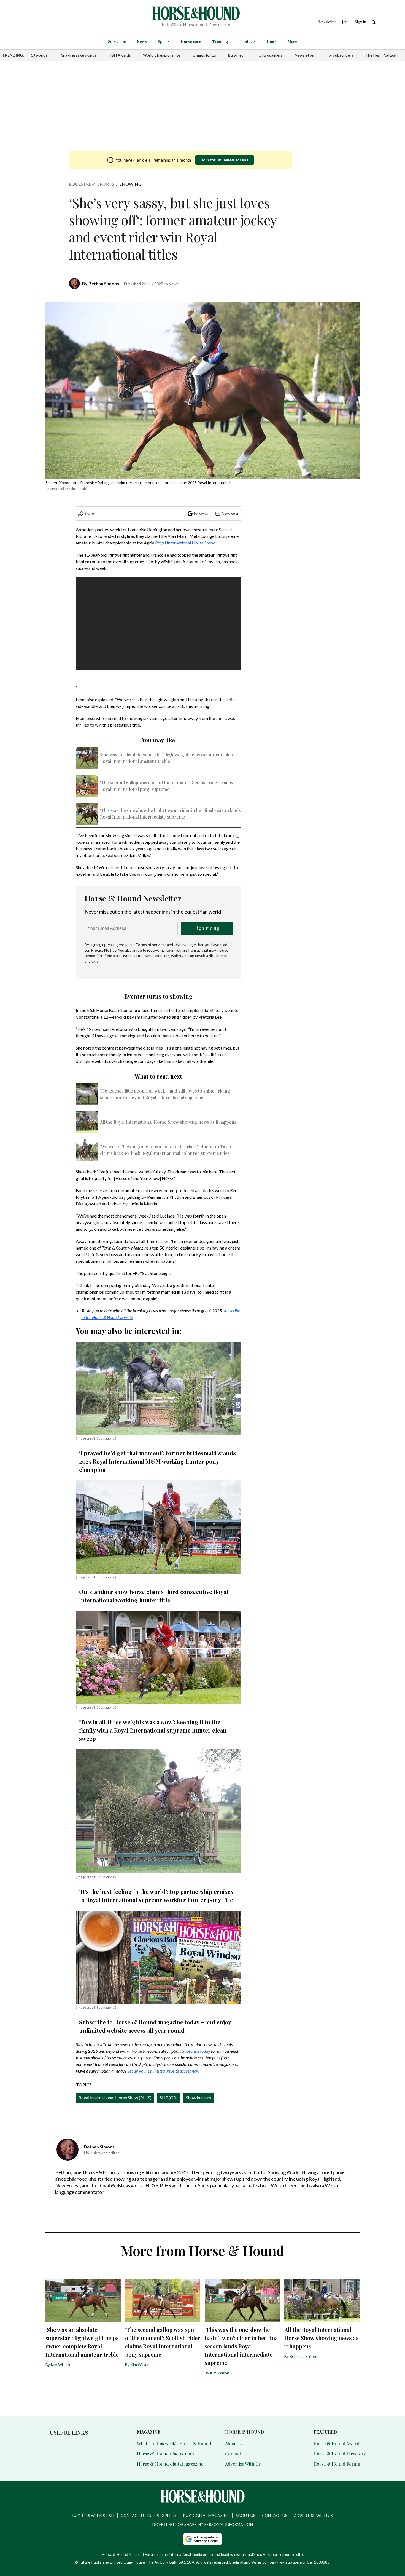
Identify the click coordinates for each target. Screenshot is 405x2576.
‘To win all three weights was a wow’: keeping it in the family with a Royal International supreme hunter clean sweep (153, 1730)
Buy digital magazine (206, 2515)
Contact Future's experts (149, 2515)
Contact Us (236, 2454)
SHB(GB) (169, 2098)
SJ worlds (39, 55)
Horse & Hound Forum (337, 2464)
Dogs (272, 42)
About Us (234, 2443)
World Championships (162, 55)
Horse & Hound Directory (340, 2454)
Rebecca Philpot (304, 2356)
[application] (158, 624)
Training (220, 42)
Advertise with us (313, 2515)
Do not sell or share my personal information (203, 2524)
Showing (131, 184)
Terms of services (151, 945)
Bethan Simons (104, 283)
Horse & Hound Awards (337, 2443)
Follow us (201, 513)
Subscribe (117, 42)
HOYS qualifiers (269, 55)
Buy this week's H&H (93, 2515)
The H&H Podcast (381, 55)
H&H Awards (120, 55)
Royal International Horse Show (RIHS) (115, 2098)
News (142, 42)
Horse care (191, 42)
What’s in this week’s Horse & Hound (174, 2443)
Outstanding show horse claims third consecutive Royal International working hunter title (154, 1596)
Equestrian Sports (91, 184)
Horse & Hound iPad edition (165, 2454)
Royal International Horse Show (185, 543)
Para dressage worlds (78, 55)
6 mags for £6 (204, 55)
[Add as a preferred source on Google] (202, 2539)
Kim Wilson (60, 2365)
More (292, 42)
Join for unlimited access (225, 160)
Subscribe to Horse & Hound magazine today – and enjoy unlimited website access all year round (155, 2026)
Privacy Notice (104, 950)
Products (247, 42)
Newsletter (305, 55)
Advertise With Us (243, 2464)
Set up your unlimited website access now (163, 2071)
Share (89, 513)
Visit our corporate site (283, 2554)
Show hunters (199, 2098)
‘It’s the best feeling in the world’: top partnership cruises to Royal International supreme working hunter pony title (156, 1896)
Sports (164, 42)
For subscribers (340, 55)
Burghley (236, 55)
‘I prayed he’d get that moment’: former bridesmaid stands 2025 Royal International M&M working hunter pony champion (157, 1461)
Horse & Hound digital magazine (170, 2464)
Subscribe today (196, 2051)
